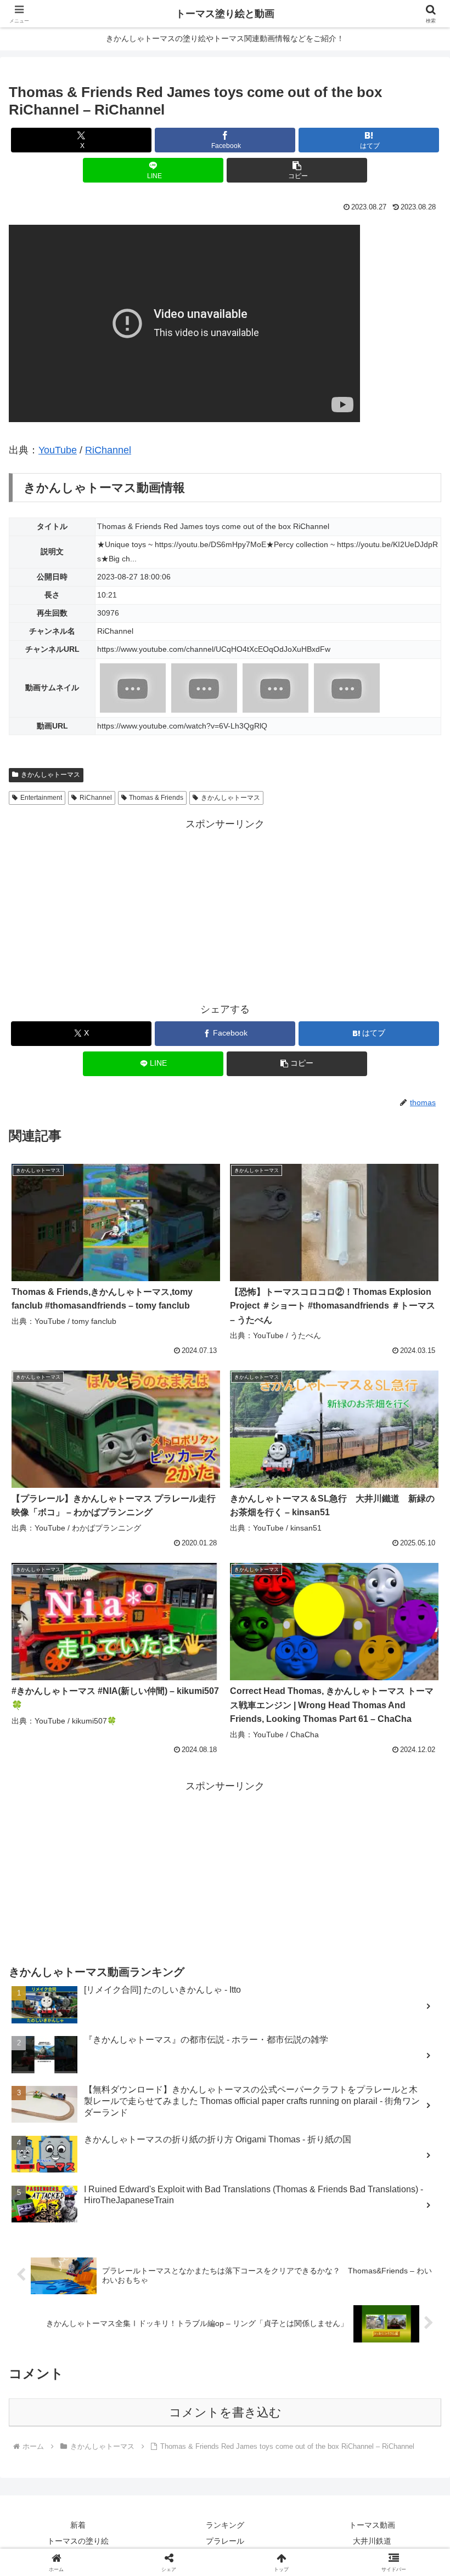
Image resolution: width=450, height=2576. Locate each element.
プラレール (225, 2541)
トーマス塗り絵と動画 (225, 14)
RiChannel (108, 450)
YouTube (58, 450)
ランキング (225, 2525)
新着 (78, 2525)
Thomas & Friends (156, 798)
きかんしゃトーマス (50, 775)
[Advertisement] (225, 910)
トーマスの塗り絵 (78, 2541)
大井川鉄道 (372, 2541)
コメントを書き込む (225, 2412)
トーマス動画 (372, 2525)
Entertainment (41, 798)
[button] (297, 170)
